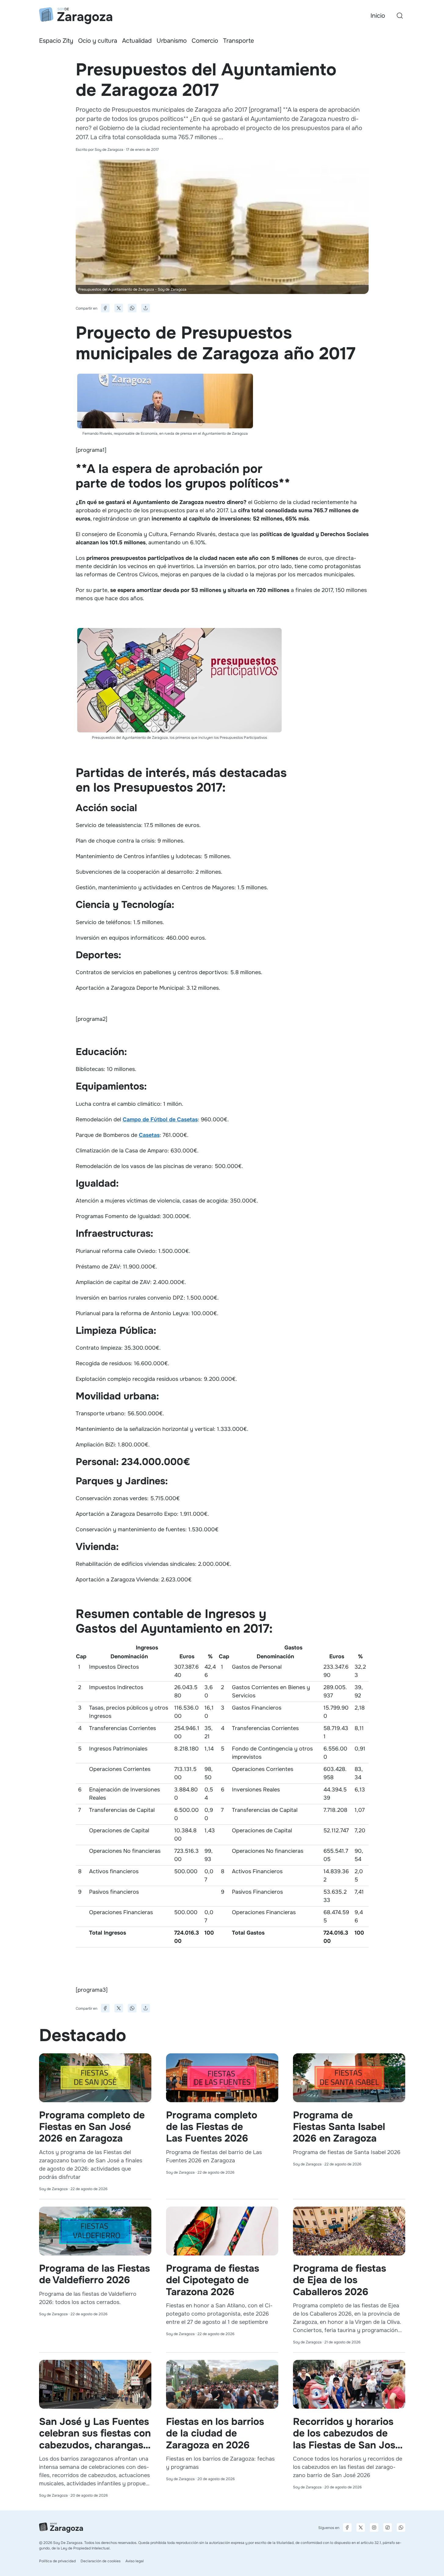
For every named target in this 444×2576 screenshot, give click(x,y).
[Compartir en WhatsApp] (132, 308)
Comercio (205, 41)
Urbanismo (172, 41)
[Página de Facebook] (347, 2527)
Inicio (378, 16)
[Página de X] (361, 2527)
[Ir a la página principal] (76, 16)
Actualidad (137, 41)
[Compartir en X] (119, 308)
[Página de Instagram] (374, 2527)
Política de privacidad (57, 2561)
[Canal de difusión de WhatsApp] (401, 2527)
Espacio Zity (56, 41)
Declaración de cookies (101, 2561)
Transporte (238, 41)
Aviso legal (135, 2561)
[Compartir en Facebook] (105, 308)
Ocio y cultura (98, 41)
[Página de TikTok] (388, 2527)
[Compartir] (146, 308)
